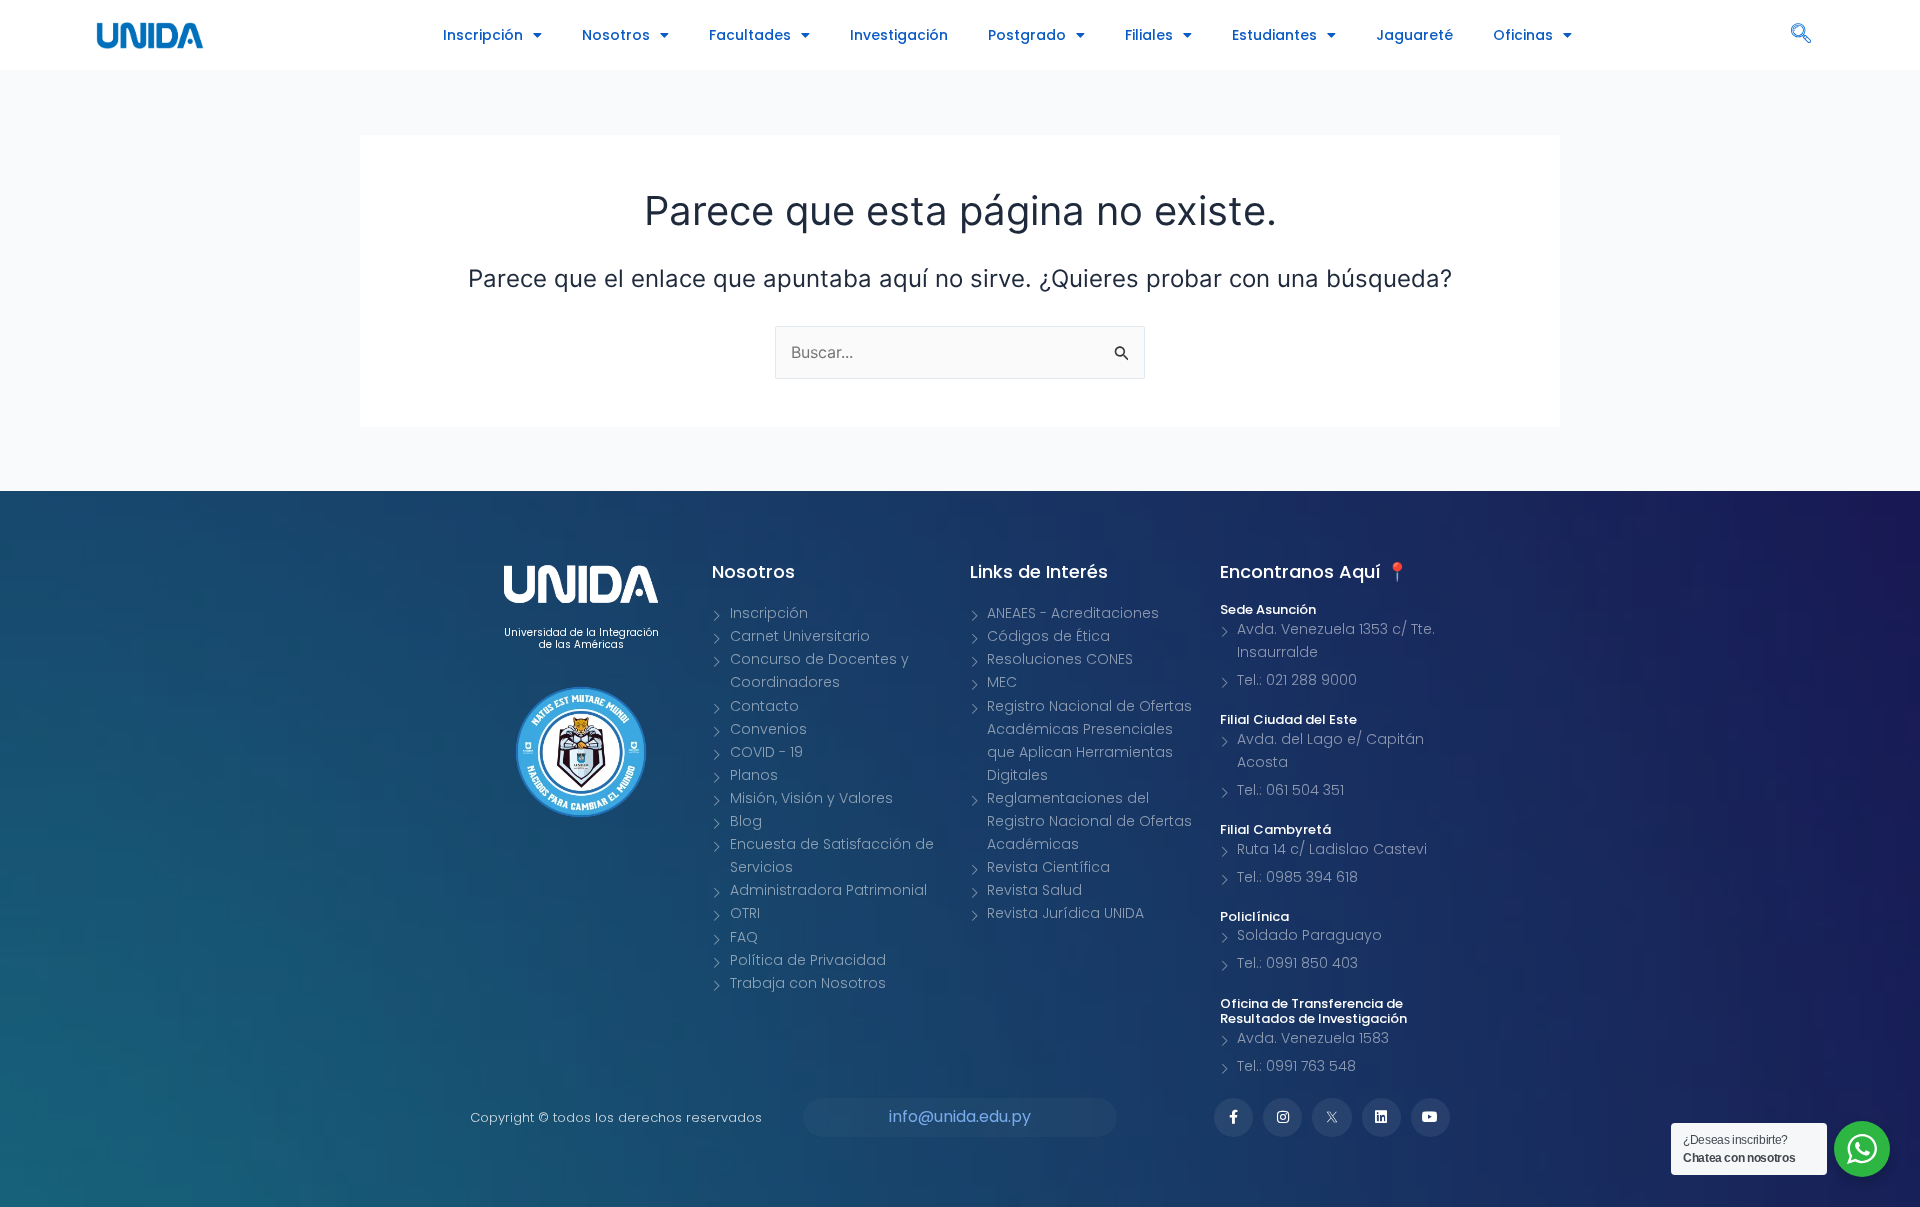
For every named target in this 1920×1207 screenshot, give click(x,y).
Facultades (750, 35)
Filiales (1149, 35)
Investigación (899, 35)
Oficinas (1523, 35)
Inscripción (483, 35)
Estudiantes (1274, 35)
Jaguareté (1414, 35)
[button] (1801, 35)
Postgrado (1027, 35)
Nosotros (616, 35)
